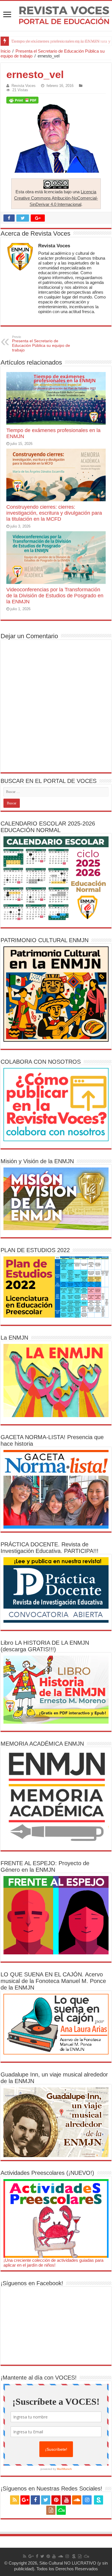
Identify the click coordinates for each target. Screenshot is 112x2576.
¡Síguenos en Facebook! (32, 2283)
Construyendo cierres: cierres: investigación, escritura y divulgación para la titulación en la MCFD (54, 513)
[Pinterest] (56, 2500)
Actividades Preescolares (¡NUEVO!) (47, 2173)
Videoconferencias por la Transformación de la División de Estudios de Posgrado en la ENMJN (55, 596)
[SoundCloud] (77, 2500)
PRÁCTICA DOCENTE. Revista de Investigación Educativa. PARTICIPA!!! (50, 1548)
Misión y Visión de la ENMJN (37, 1161)
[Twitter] (46, 2500)
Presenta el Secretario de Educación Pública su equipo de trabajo (41, 344)
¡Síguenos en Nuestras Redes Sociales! (51, 2489)
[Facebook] (35, 2500)
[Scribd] (99, 2500)
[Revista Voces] (56, 16)
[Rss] (15, 2500)
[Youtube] (66, 2500)
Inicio (5, 51)
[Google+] (25, 2500)
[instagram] (87, 2500)
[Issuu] (51, 2510)
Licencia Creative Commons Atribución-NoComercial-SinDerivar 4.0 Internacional (56, 198)
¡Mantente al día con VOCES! (39, 2378)
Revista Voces (24, 86)
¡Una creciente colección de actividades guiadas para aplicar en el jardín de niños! (53, 2263)
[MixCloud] (61, 2510)
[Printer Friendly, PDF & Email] (22, 100)
